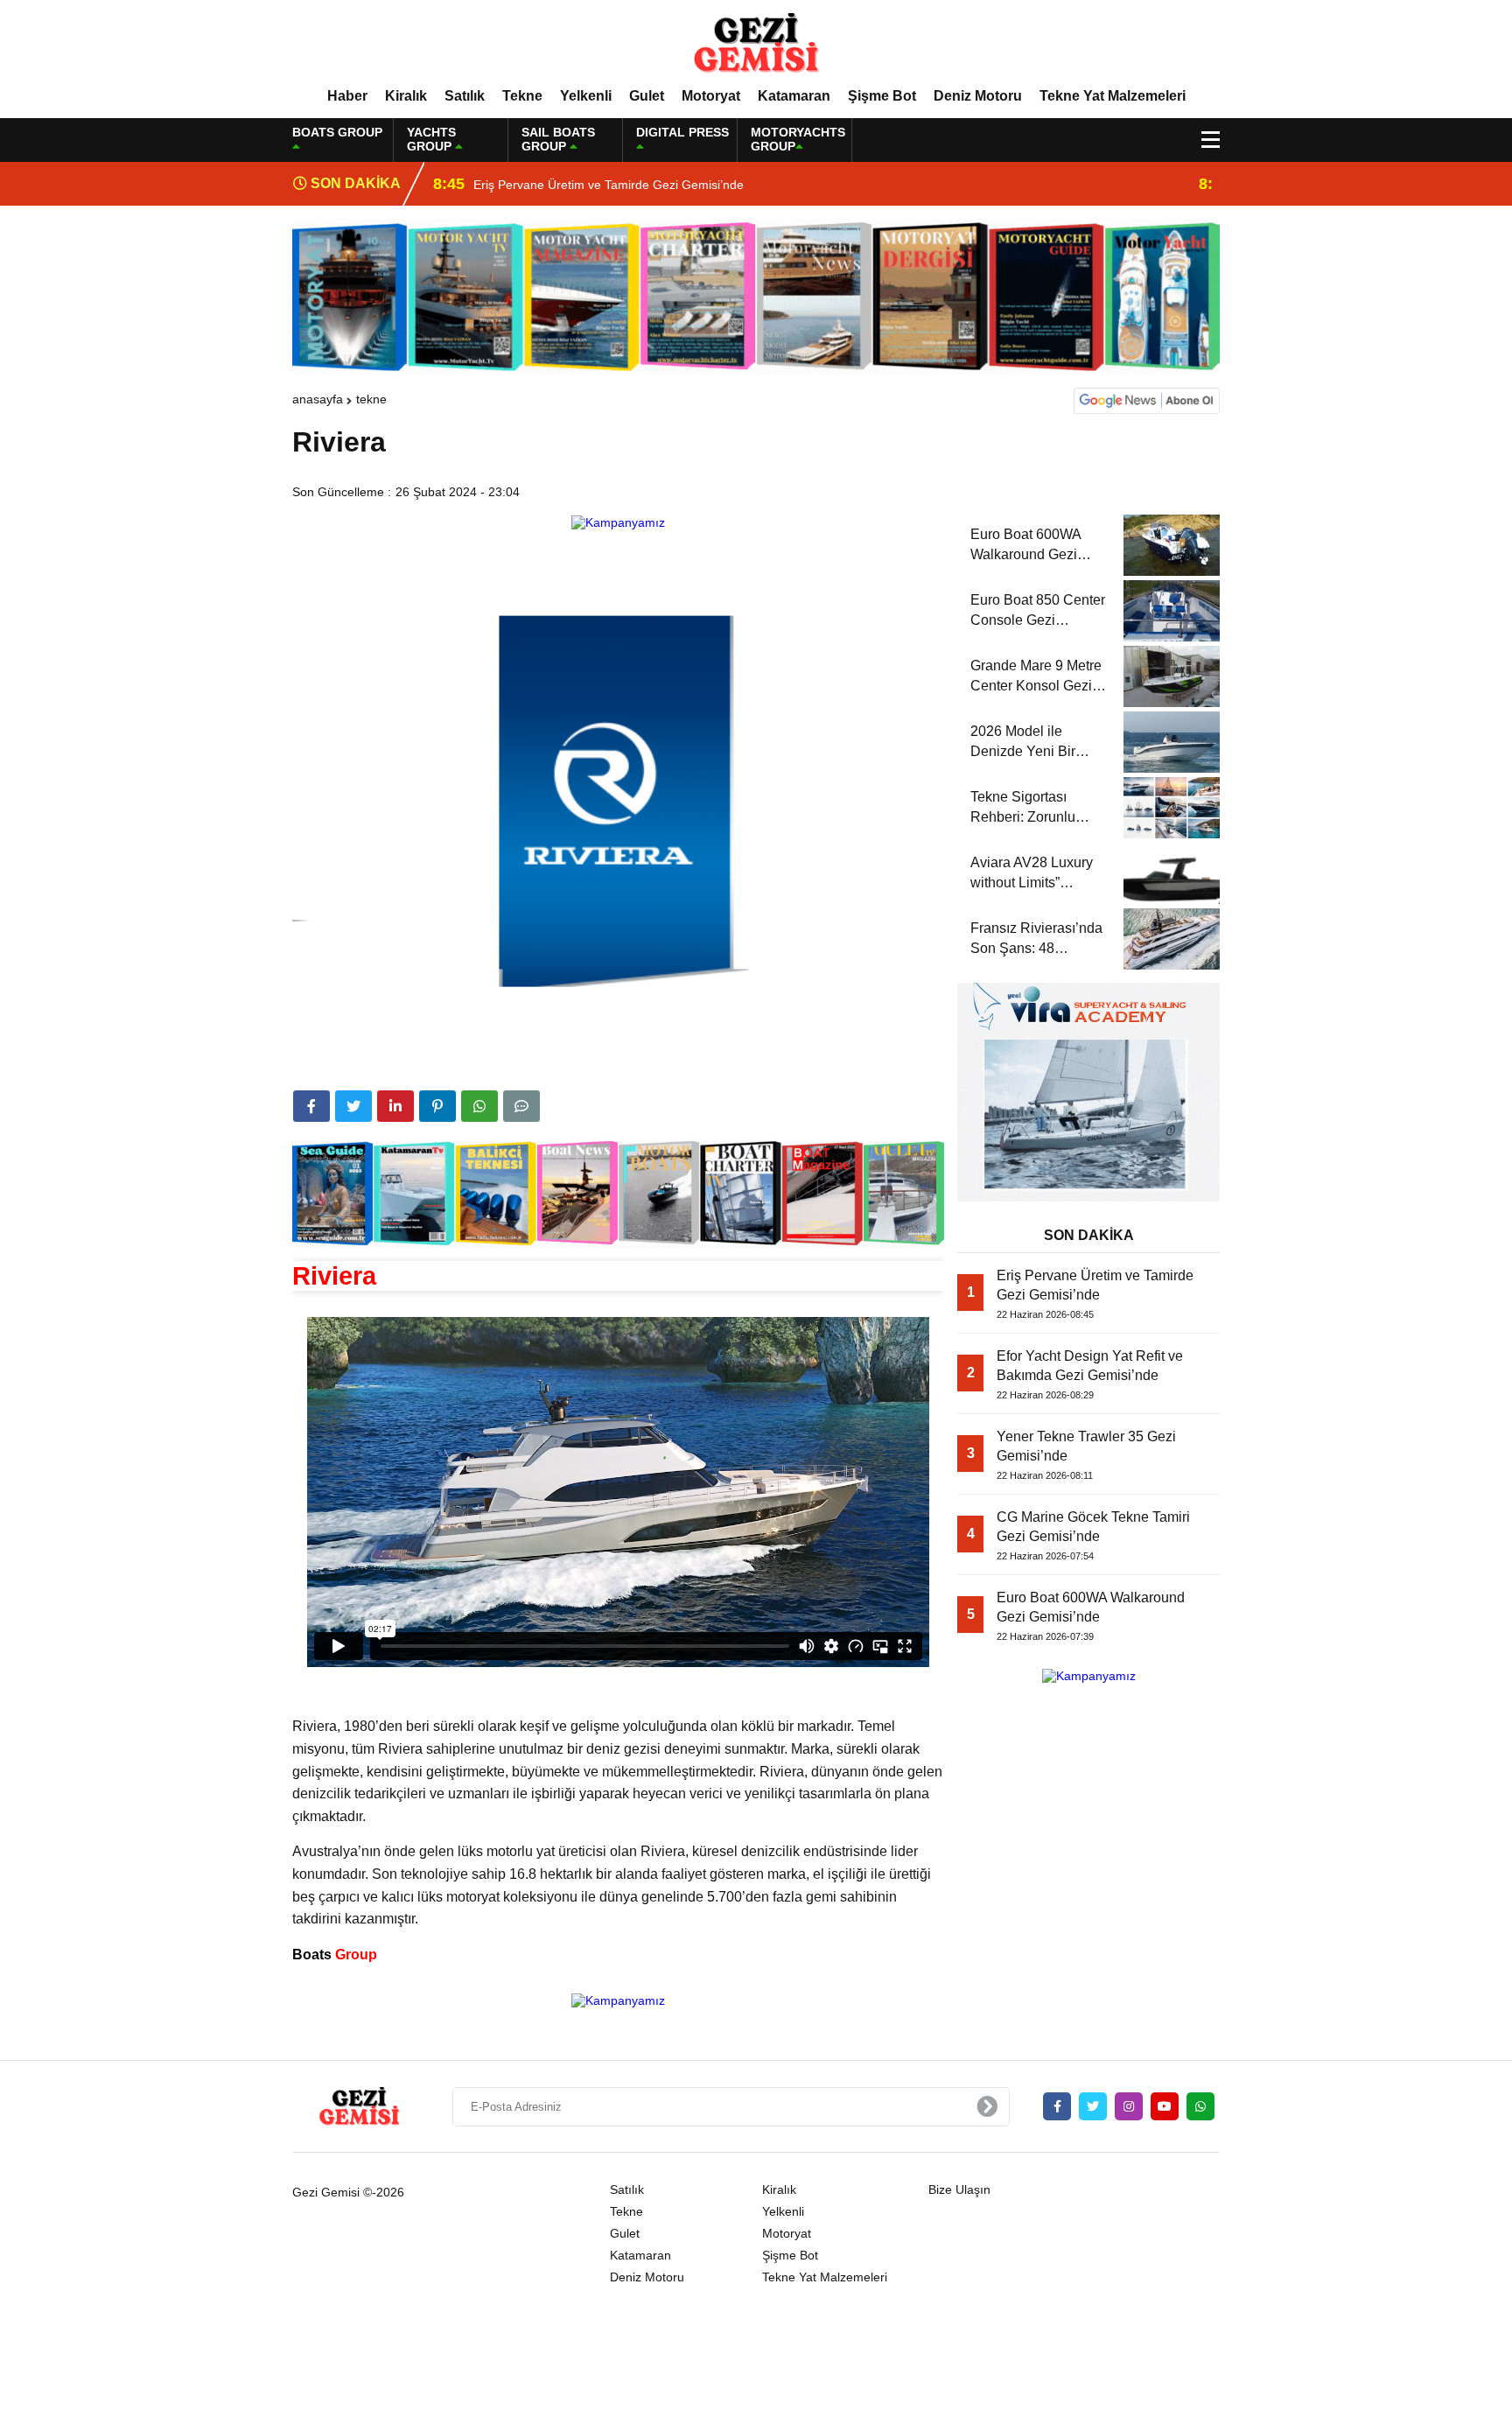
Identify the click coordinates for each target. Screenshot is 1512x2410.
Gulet (647, 96)
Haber (347, 96)
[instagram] (1129, 2106)
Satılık (465, 96)
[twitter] (353, 1106)
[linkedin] (395, 1106)
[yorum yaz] (521, 1106)
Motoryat (711, 96)
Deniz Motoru (978, 96)
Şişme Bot (882, 96)
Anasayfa (318, 399)
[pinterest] (437, 1106)
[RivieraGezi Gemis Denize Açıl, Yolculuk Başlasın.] (756, 43)
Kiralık (406, 96)
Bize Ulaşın (959, 2189)
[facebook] (311, 1106)
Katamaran (794, 96)
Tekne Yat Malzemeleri (1113, 96)
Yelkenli (586, 96)
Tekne (522, 96)
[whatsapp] (1200, 2106)
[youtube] (1165, 2106)
